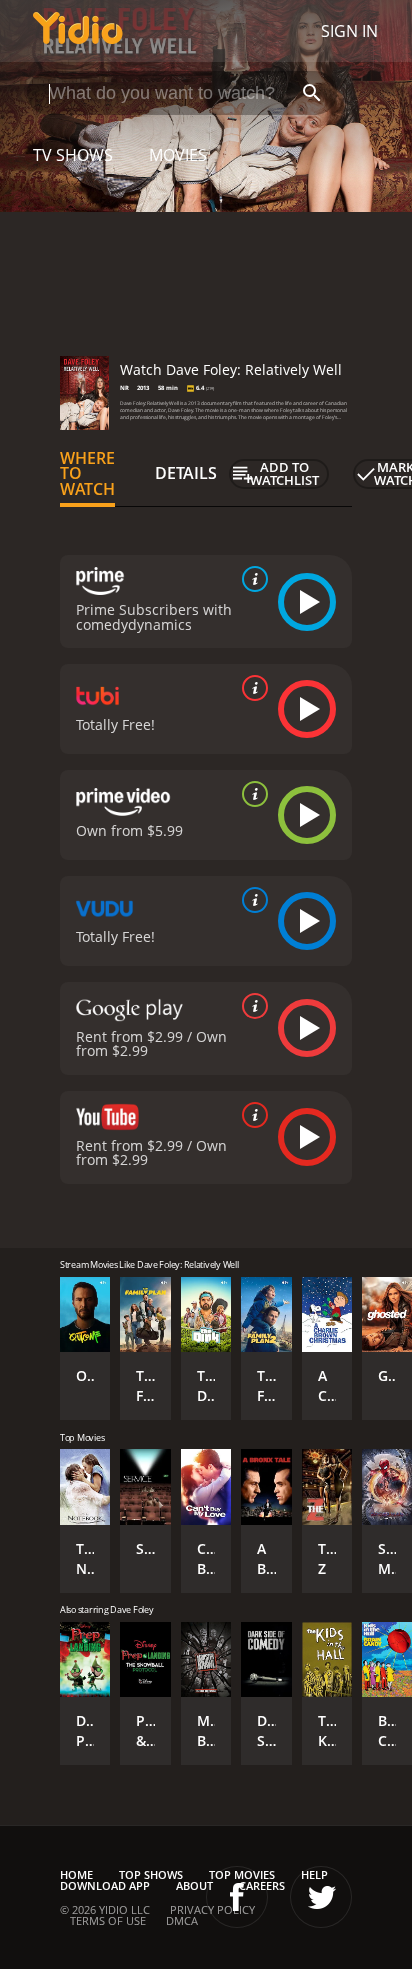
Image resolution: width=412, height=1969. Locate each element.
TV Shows (73, 155)
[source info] (251, 579)
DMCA (182, 1920)
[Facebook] (237, 1897)
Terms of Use (108, 1920)
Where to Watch (87, 474)
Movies (178, 155)
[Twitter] (321, 1897)
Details (186, 473)
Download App (105, 1885)
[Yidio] (78, 31)
